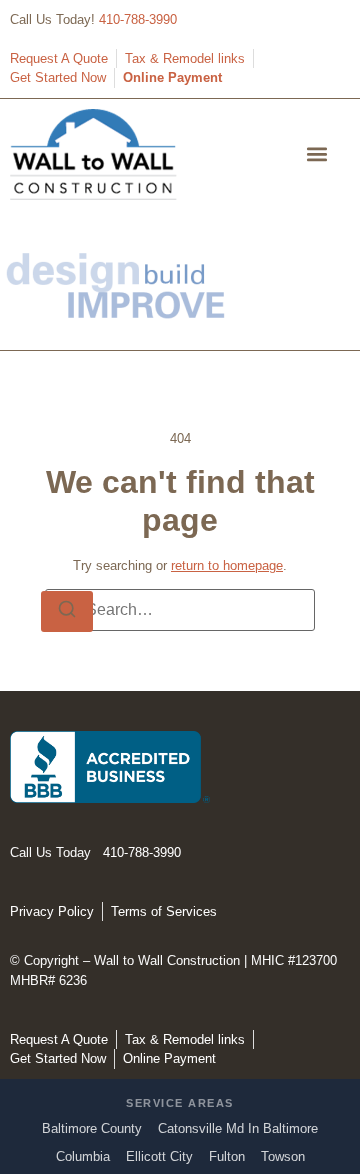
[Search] (67, 612)
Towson (283, 1156)
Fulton (227, 1156)
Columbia (83, 1156)
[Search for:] (180, 610)
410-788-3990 (138, 19)
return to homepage (227, 565)
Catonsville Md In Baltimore (238, 1128)
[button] (317, 154)
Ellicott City (159, 1156)
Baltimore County (92, 1128)
